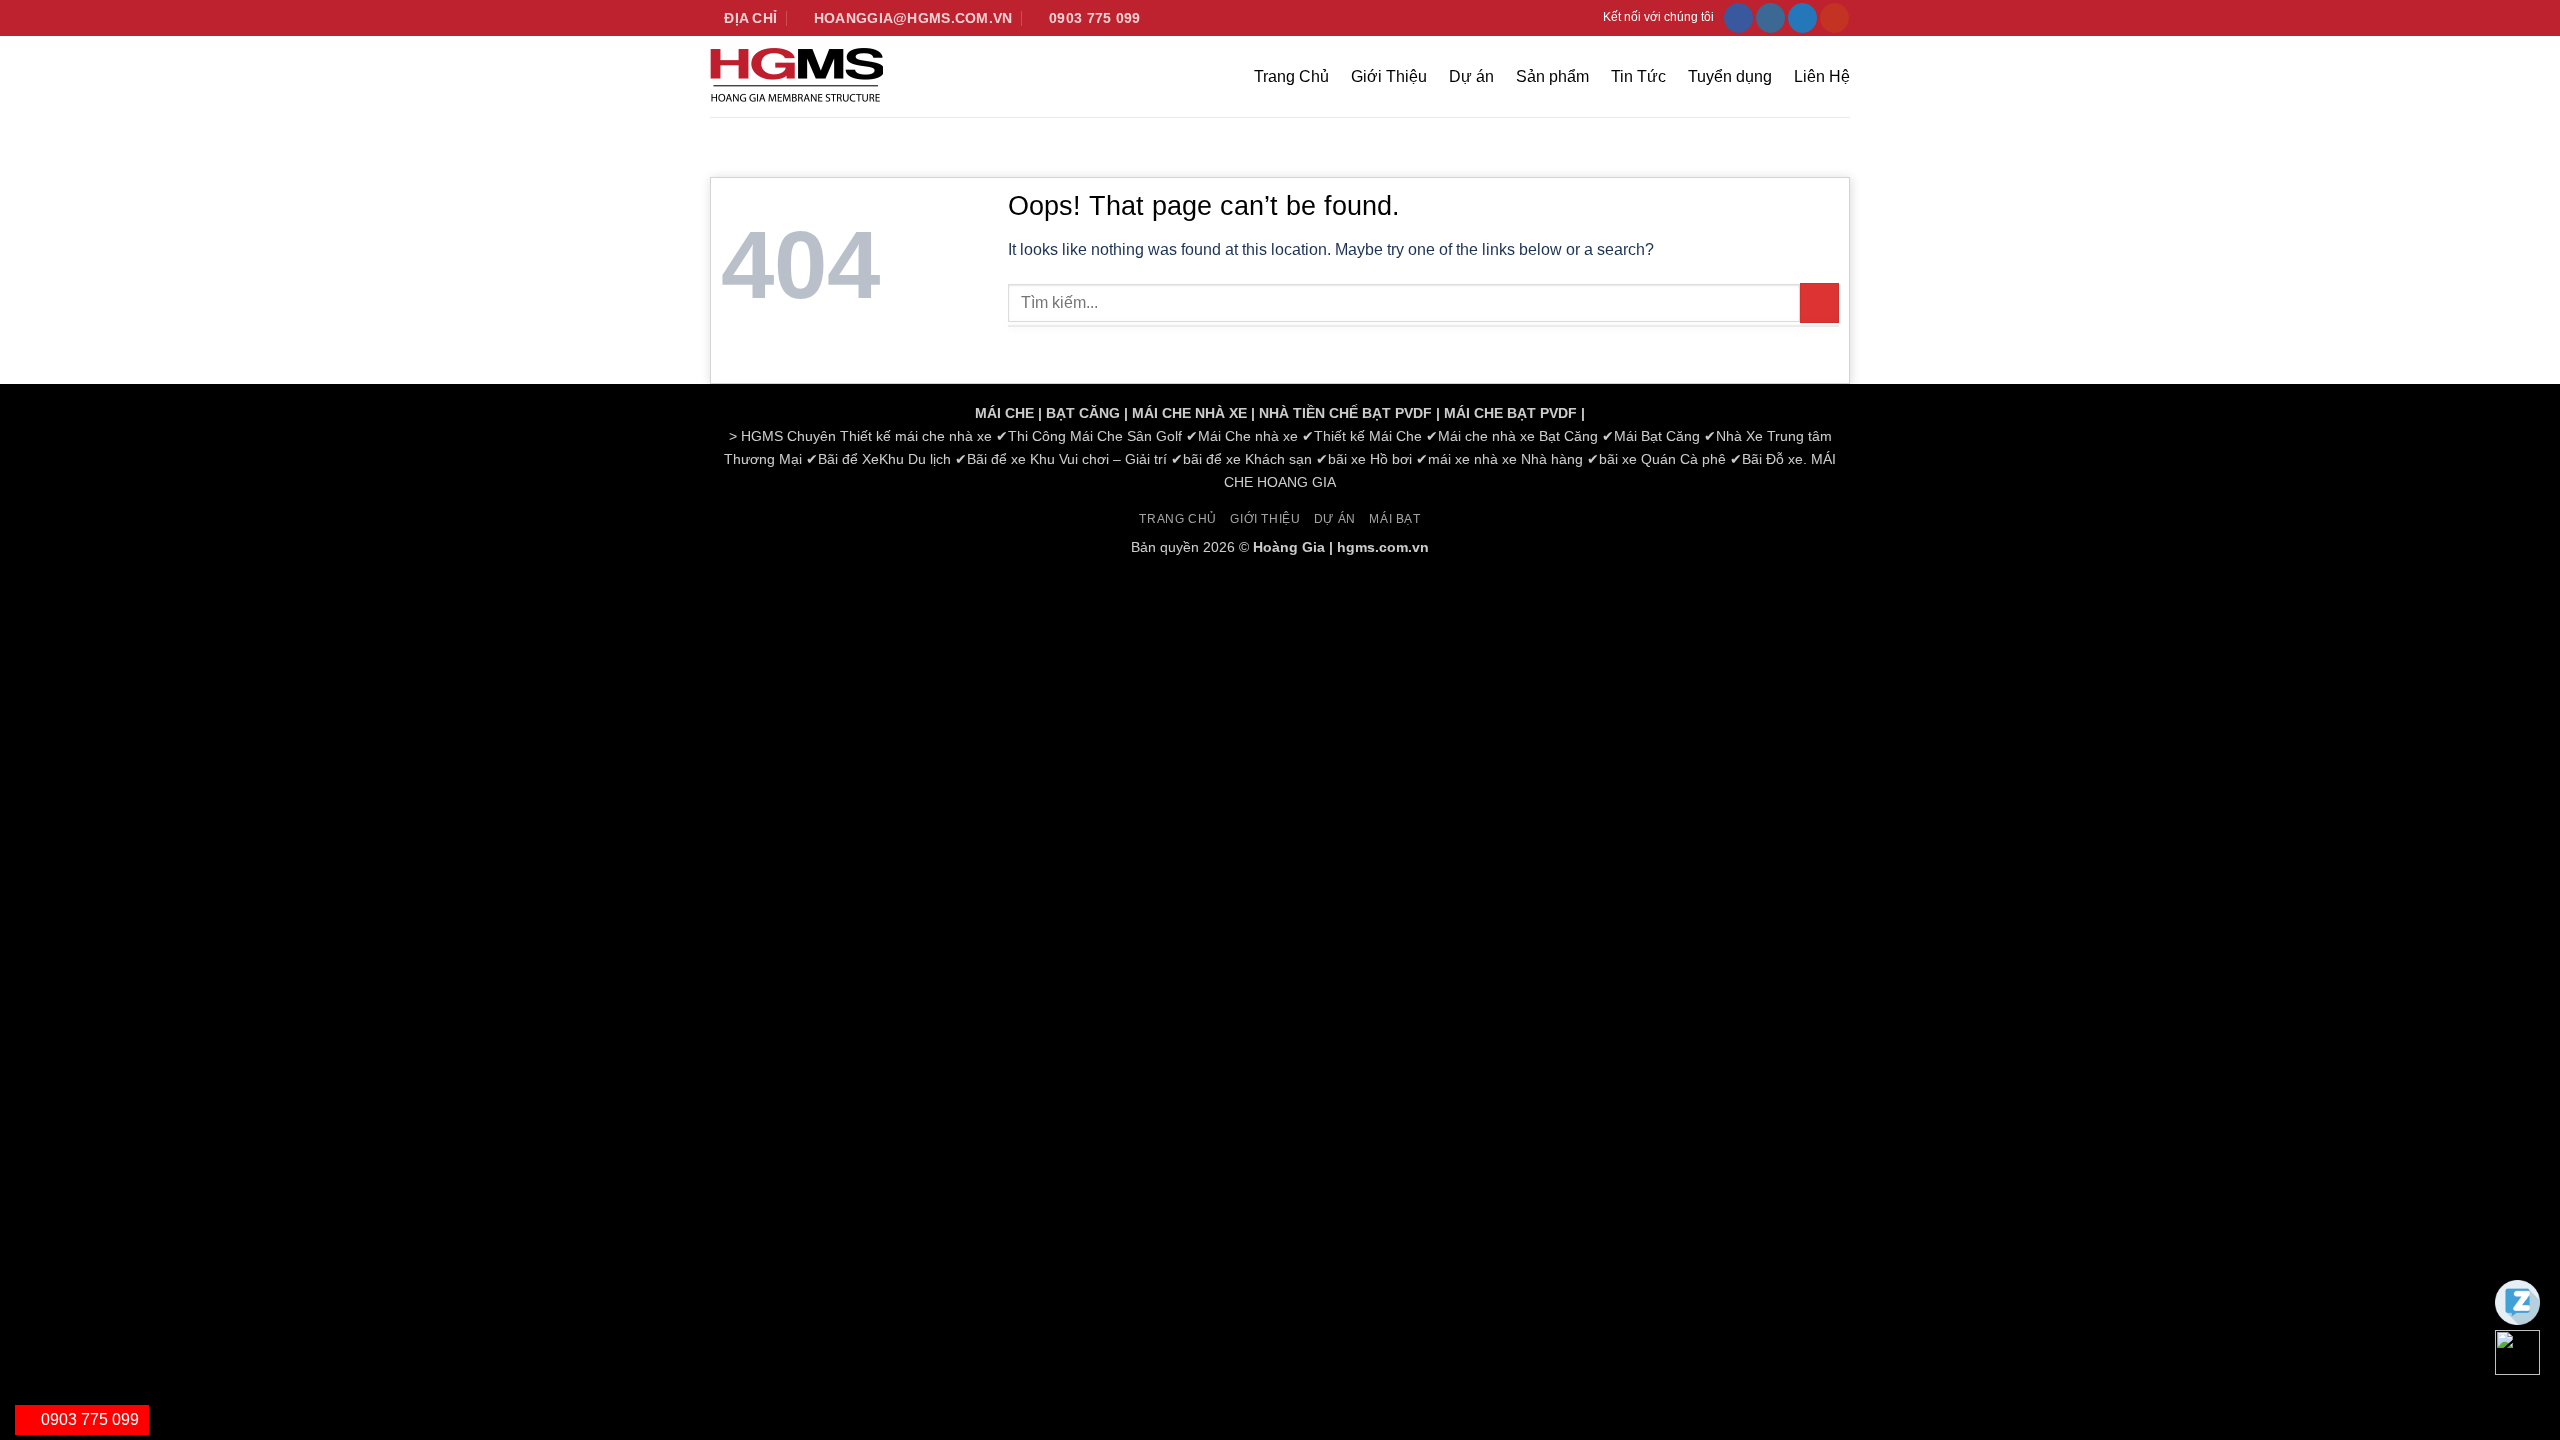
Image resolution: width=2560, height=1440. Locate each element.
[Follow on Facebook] (1738, 18)
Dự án (1471, 76)
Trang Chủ (1291, 76)
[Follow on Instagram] (1770, 18)
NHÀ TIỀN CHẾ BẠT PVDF (1345, 413)
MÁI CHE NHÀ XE (1189, 413)
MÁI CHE (1004, 413)
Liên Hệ (1822, 76)
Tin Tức (1638, 76)
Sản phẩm (1552, 76)
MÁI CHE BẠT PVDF (1510, 413)
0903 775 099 (88, 1419)
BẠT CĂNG (1083, 413)
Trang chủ (1178, 519)
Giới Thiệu (1389, 76)
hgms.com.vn (1383, 547)
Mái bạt (1394, 519)
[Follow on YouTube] (1834, 18)
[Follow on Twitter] (1802, 18)
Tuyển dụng (1730, 76)
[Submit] (1819, 302)
